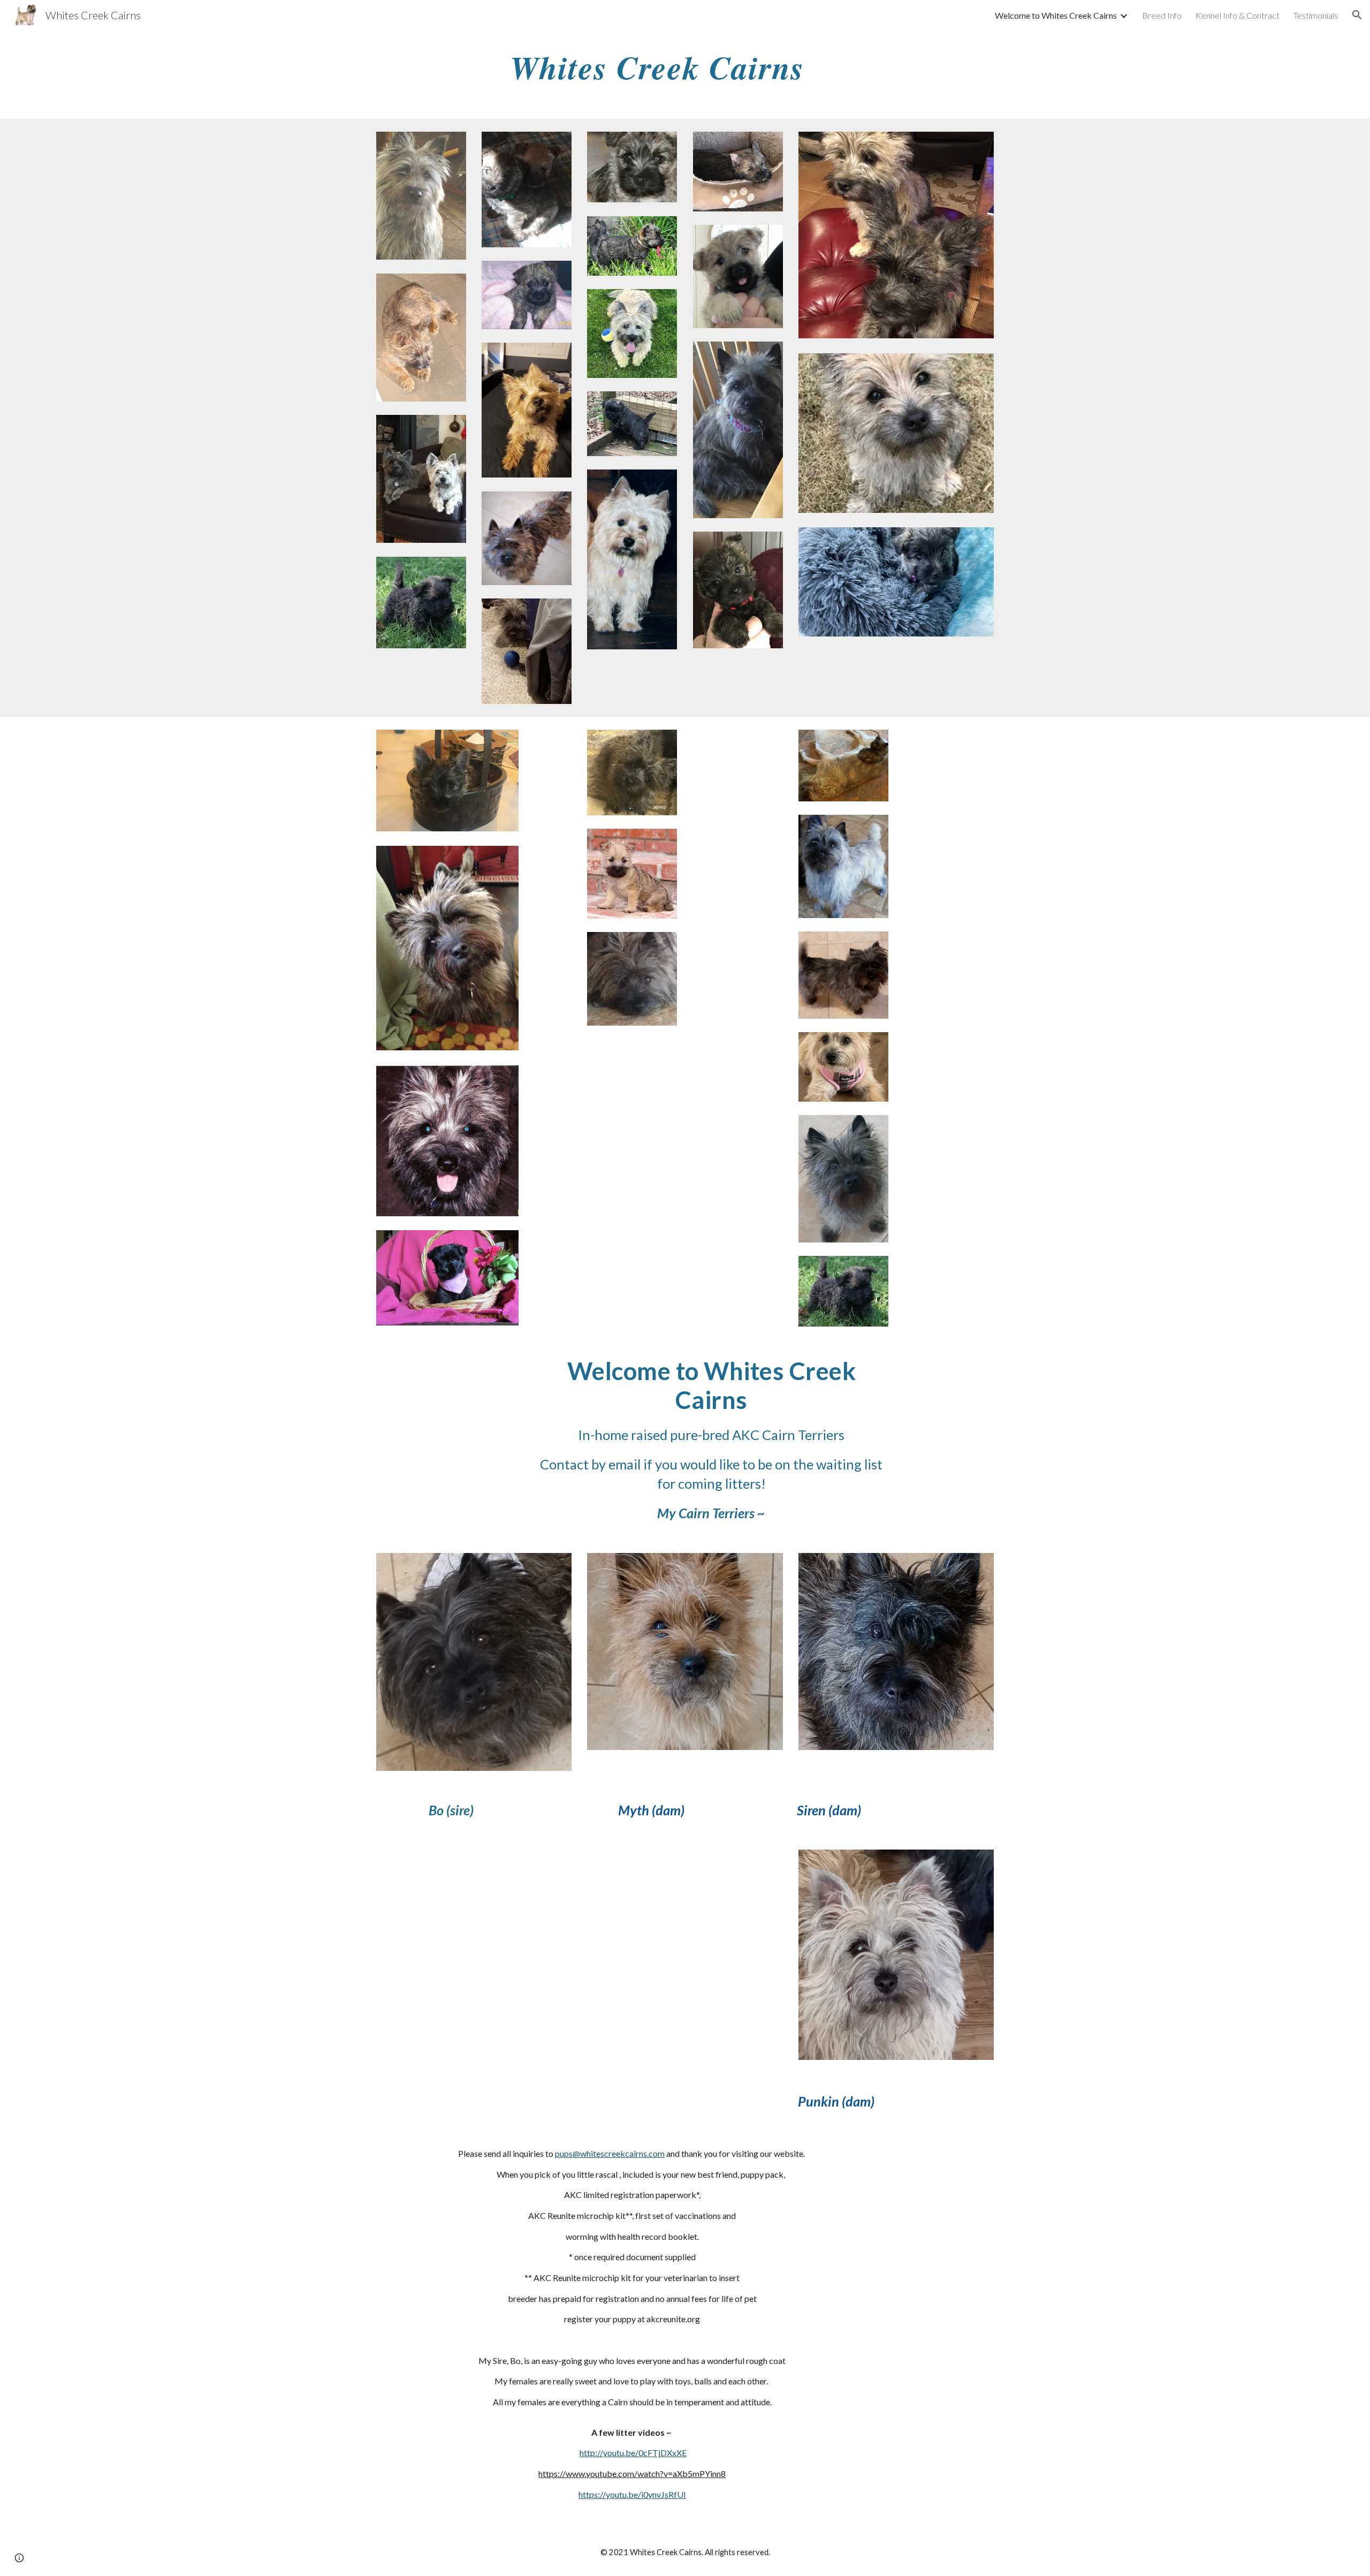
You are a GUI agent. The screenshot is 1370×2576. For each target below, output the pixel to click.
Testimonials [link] (1316, 15)
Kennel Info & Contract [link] (1238, 15)
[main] (685, 67)
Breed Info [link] (1162, 15)
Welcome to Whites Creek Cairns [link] (1056, 15)
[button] (1357, 15)
